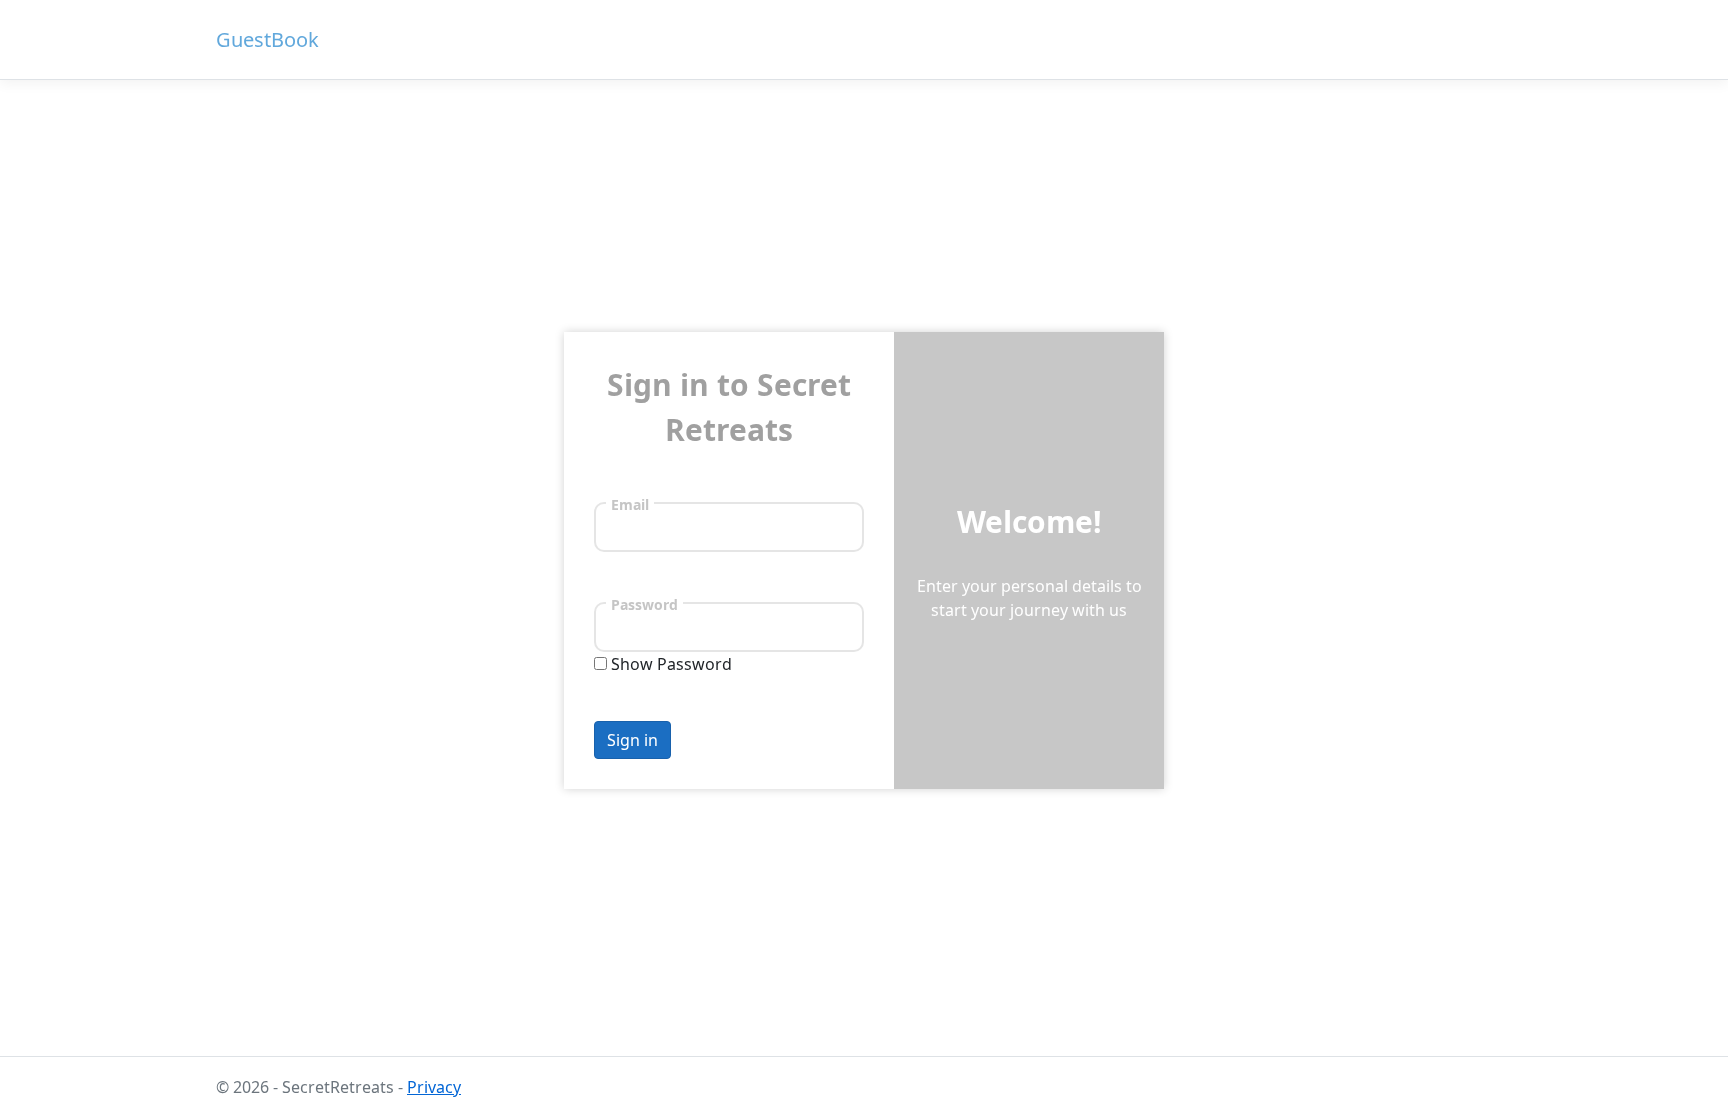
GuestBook (267, 39)
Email (630, 503)
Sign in (632, 740)
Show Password (671, 664)
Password (644, 603)
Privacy (434, 1087)
